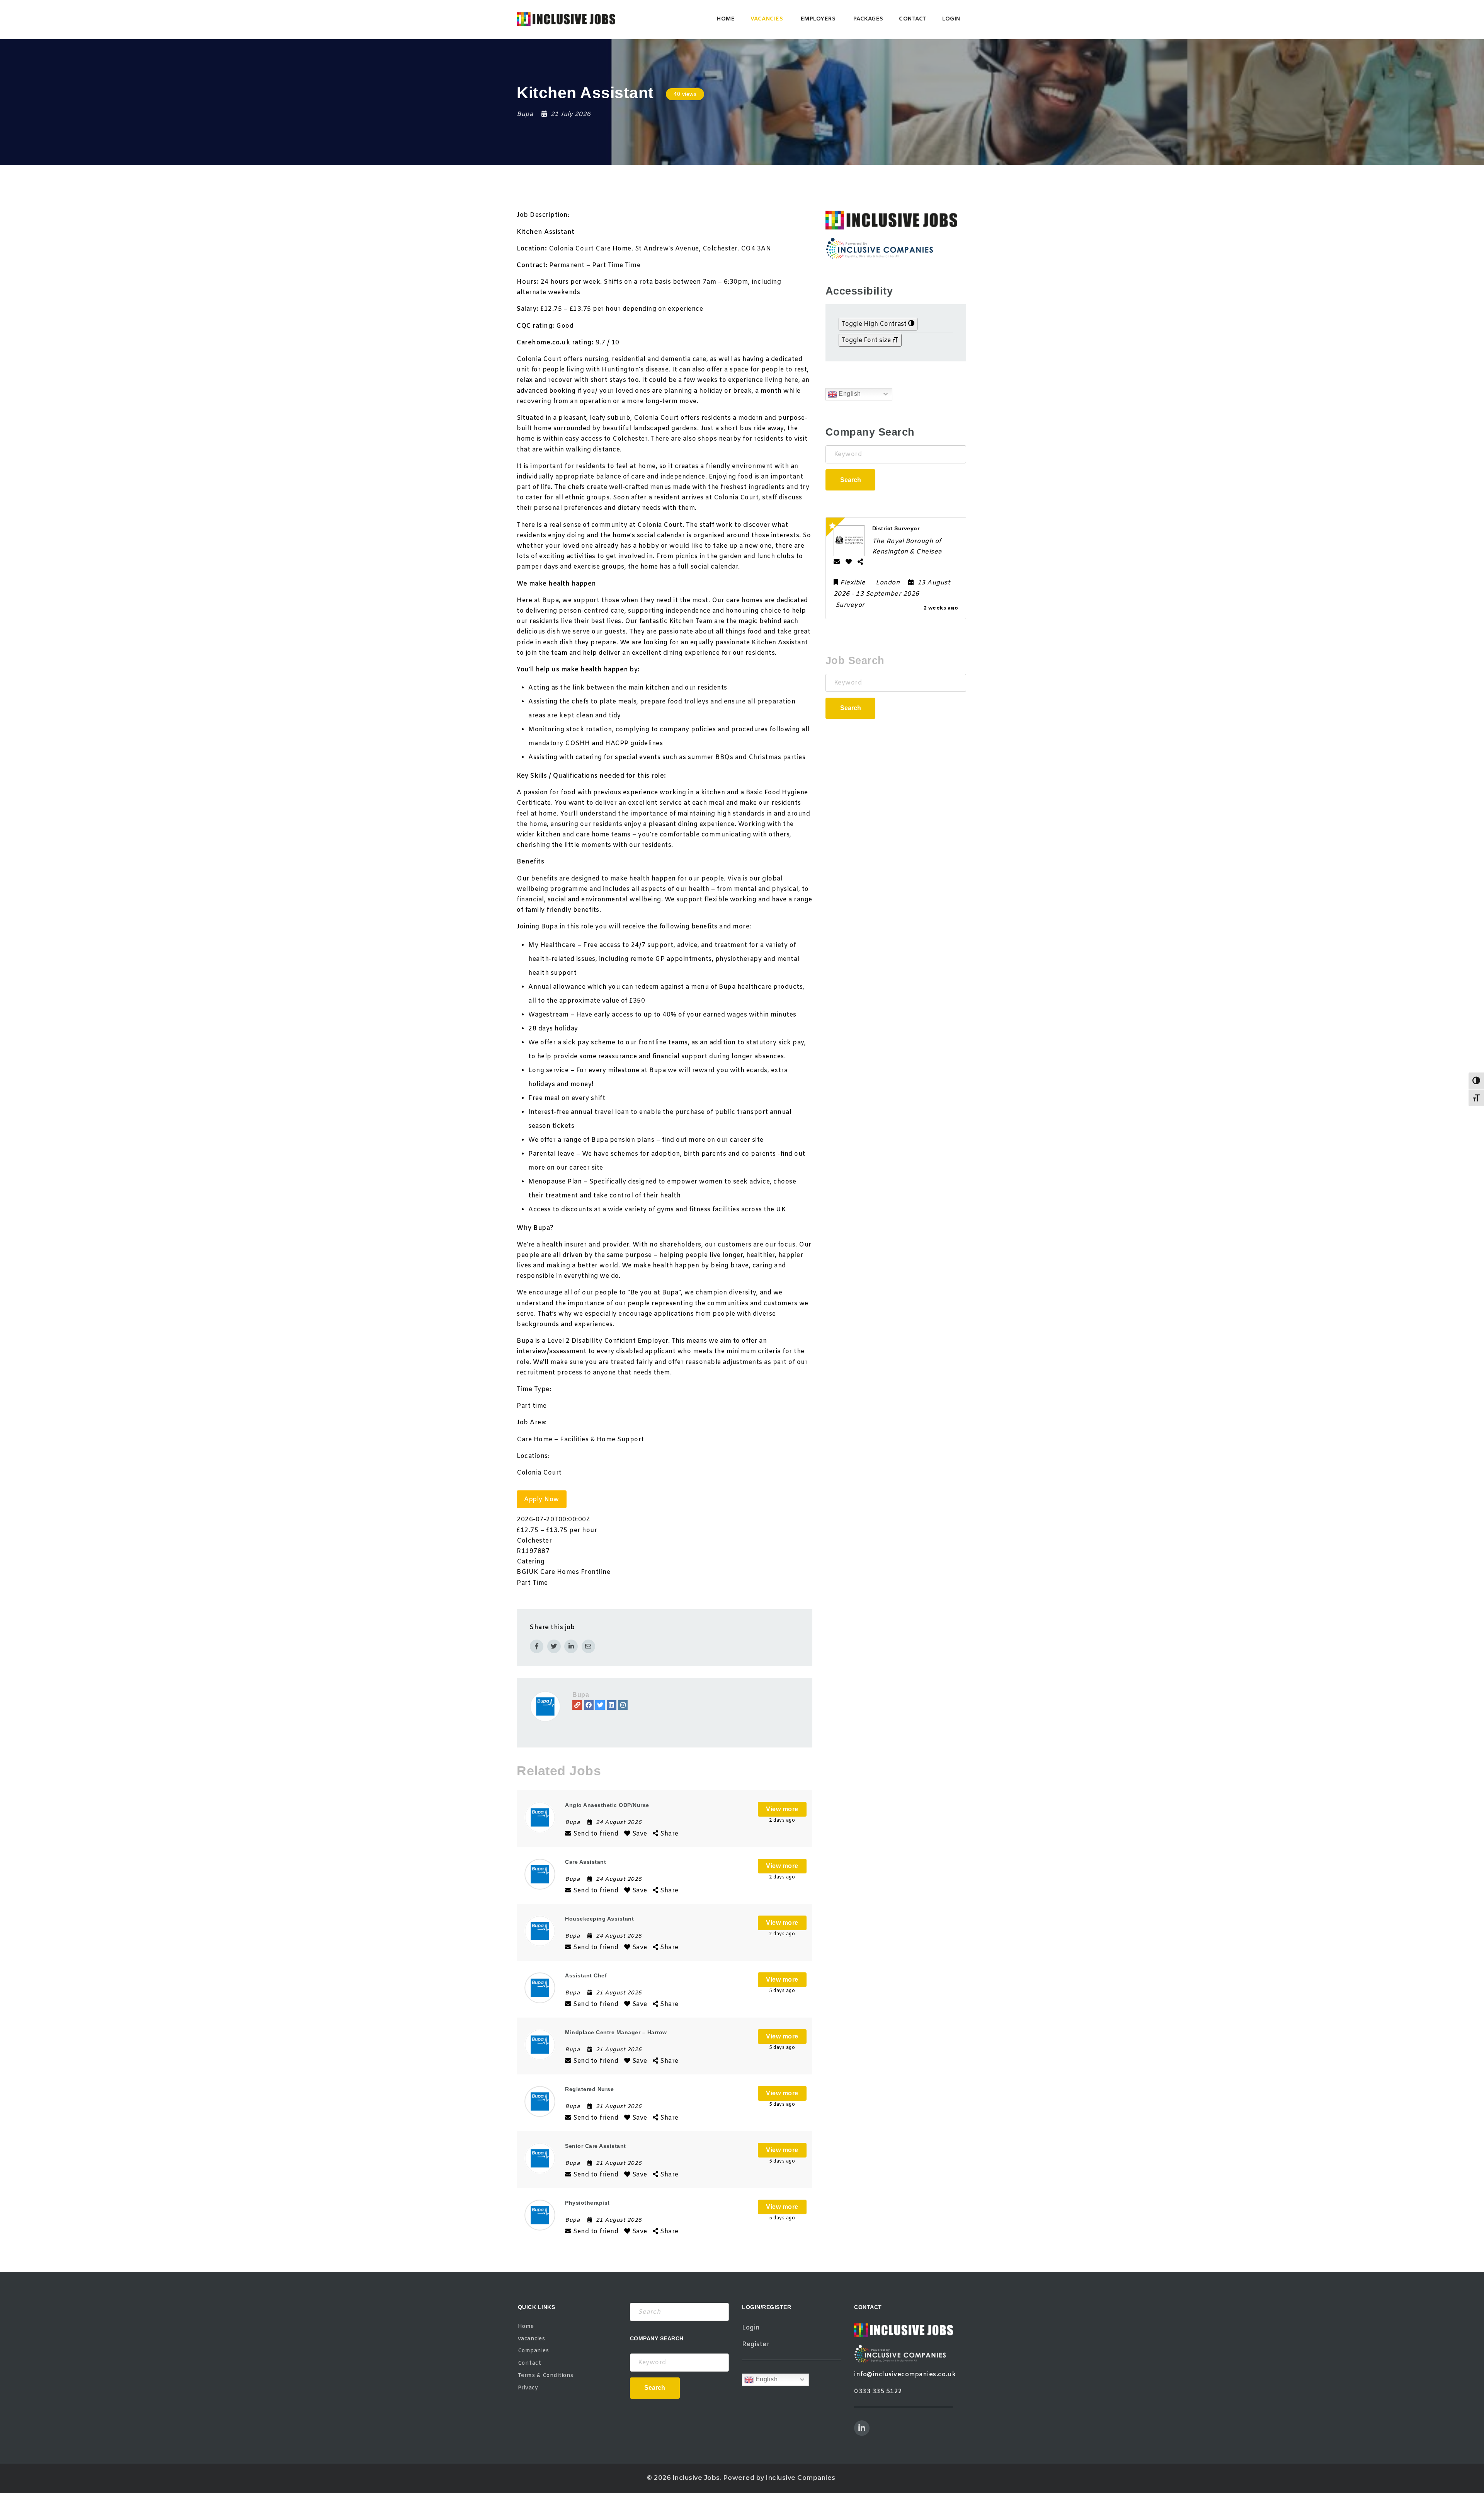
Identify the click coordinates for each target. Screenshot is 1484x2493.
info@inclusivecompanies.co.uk (905, 2375)
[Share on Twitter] (554, 1646)
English (849, 394)
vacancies (767, 19)
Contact (913, 19)
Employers (818, 19)
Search (851, 480)
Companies (534, 2351)
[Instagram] (623, 1705)
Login (951, 19)
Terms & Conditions (546, 2376)
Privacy (528, 2388)
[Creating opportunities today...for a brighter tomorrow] (566, 19)
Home (726, 19)
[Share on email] (588, 1646)
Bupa (581, 1695)
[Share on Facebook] (537, 1646)
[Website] (577, 1705)
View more (782, 1809)
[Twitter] (600, 1705)
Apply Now (542, 1499)
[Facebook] (589, 1705)
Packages (868, 19)
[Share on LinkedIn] (571, 1646)
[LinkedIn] (612, 1705)
